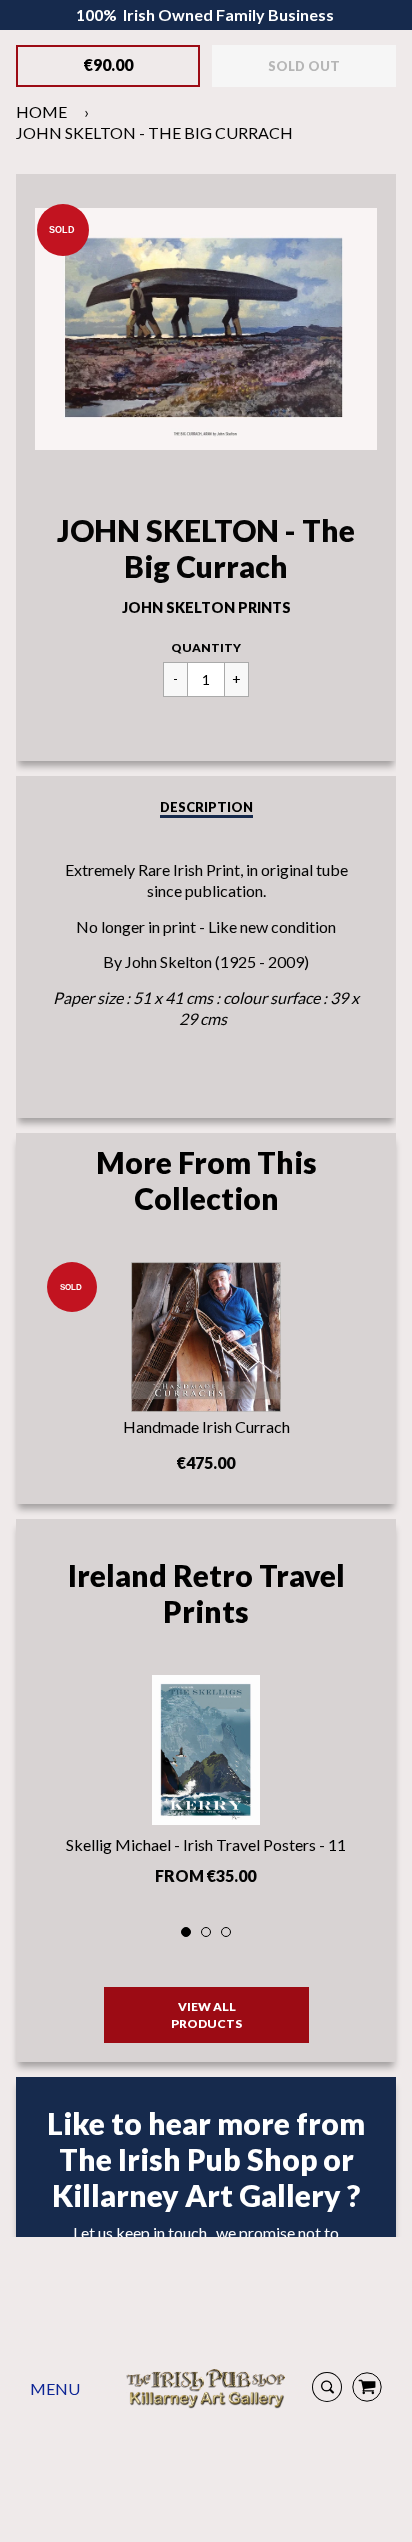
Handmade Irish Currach (206, 1426)
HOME (41, 111)
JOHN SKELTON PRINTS (206, 607)
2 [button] (207, 1933)
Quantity (206, 647)
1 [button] (187, 1933)
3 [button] (227, 1933)
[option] (205, 1786)
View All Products (206, 2015)
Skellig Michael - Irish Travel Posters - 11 (206, 1844)
